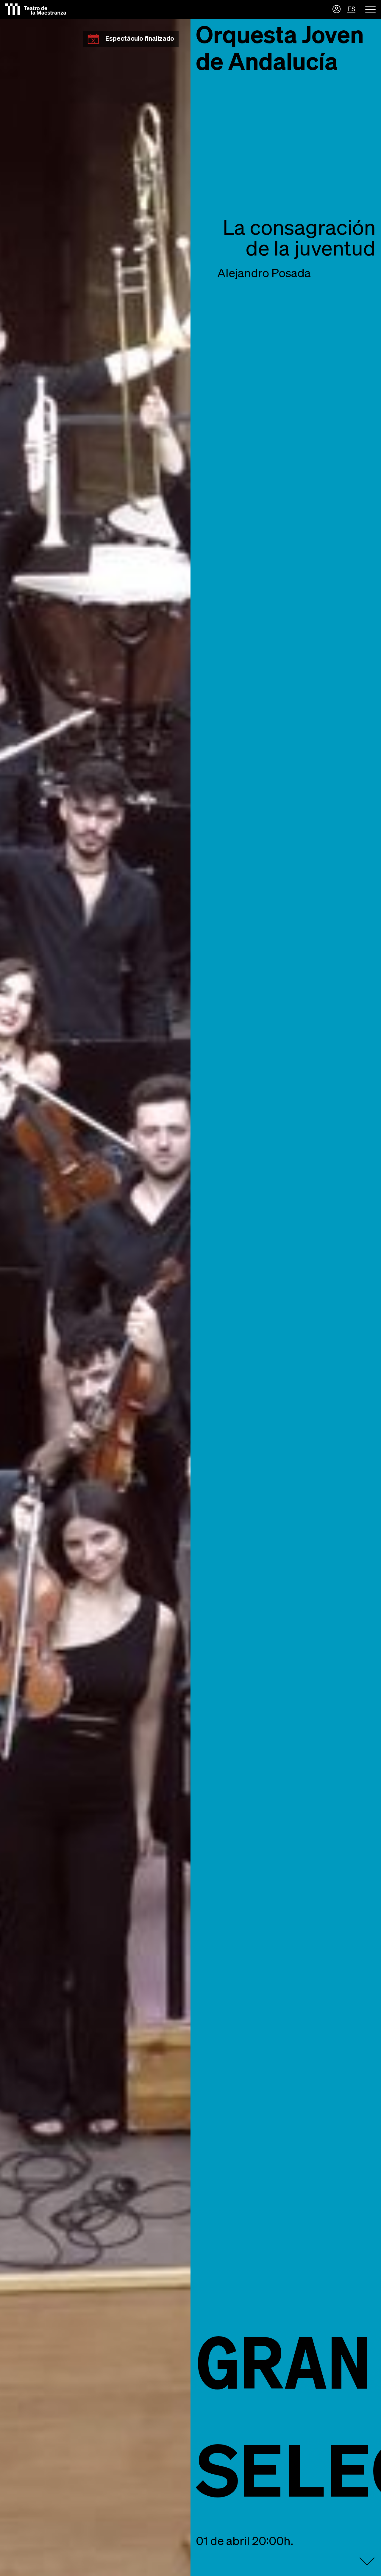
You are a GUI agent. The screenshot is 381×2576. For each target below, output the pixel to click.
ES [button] (351, 10)
